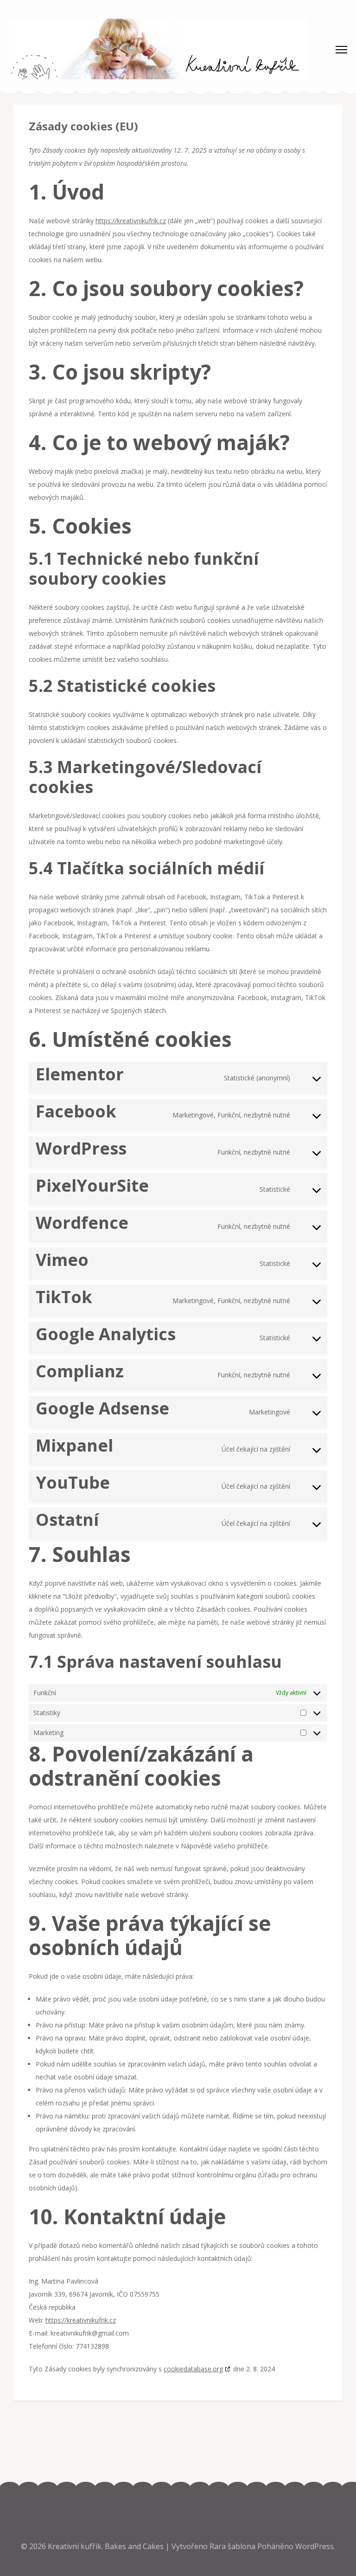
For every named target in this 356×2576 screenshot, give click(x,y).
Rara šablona (233, 2546)
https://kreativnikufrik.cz (131, 221)
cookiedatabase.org (193, 2369)
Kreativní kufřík (75, 2546)
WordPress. (315, 2546)
